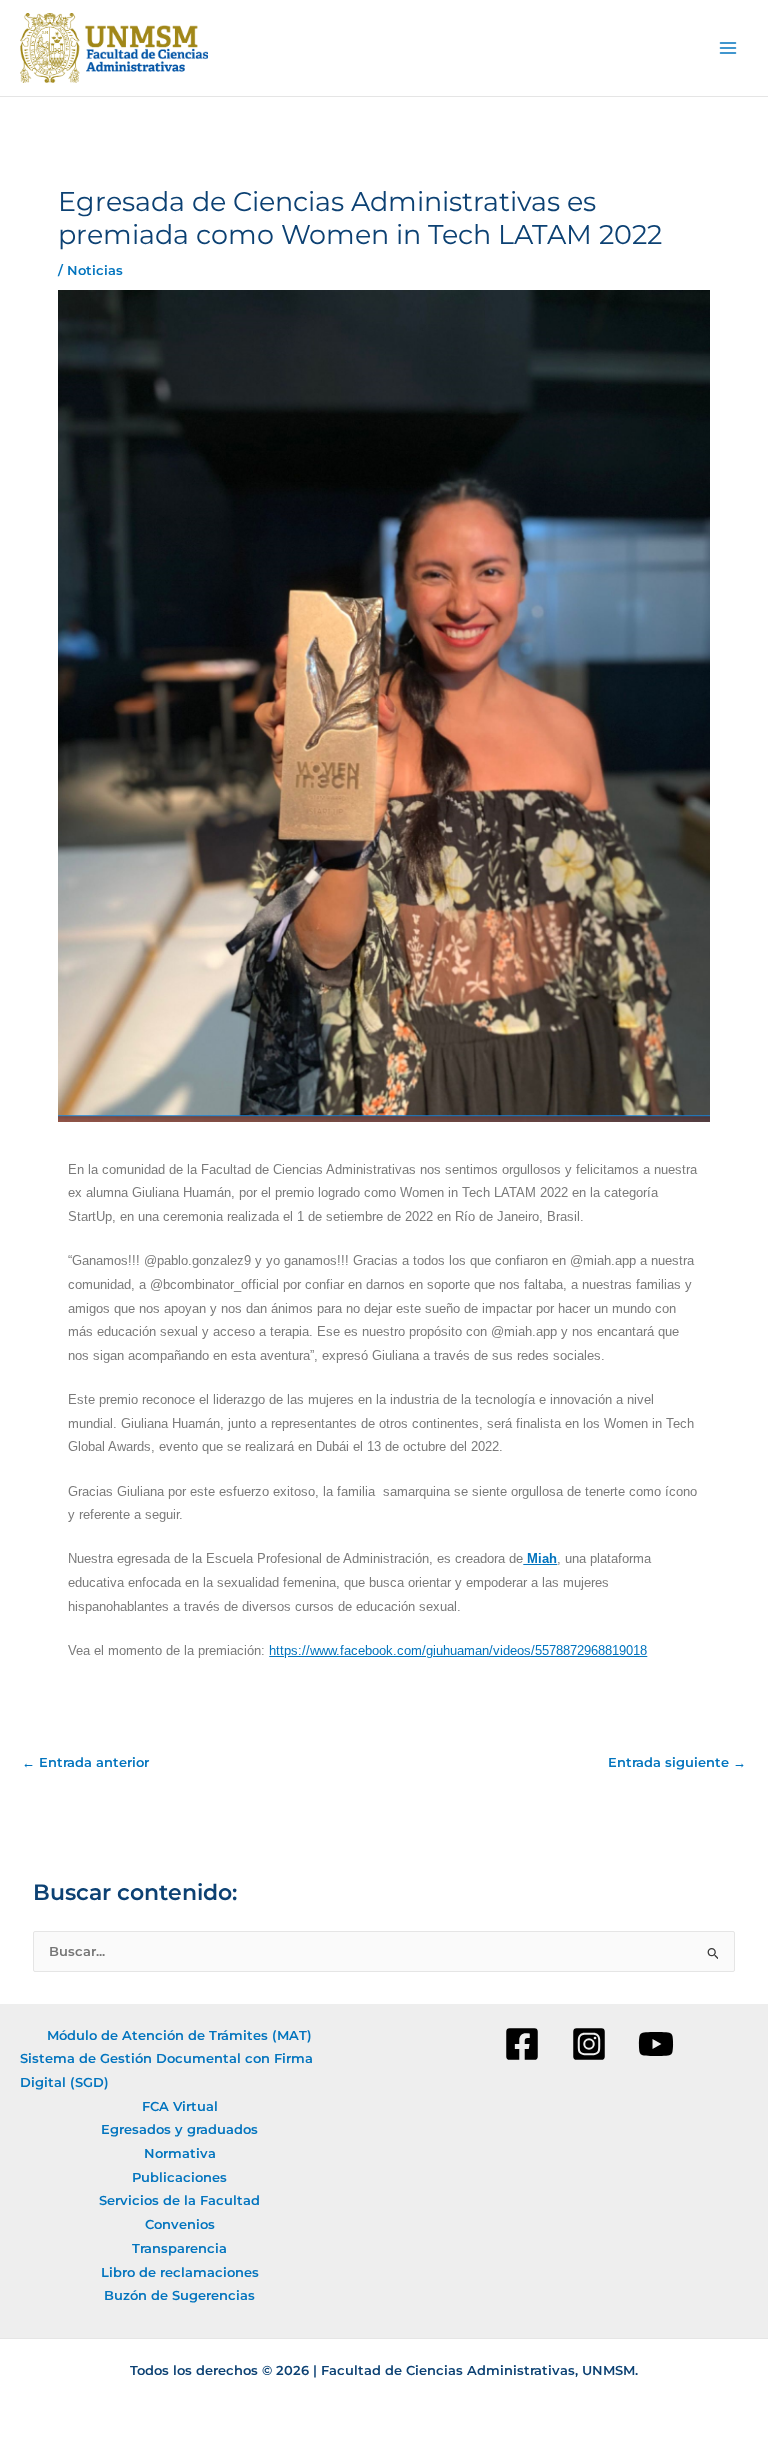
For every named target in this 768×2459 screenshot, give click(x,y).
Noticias (95, 270)
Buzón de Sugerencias (179, 2295)
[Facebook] (522, 2044)
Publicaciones (179, 2177)
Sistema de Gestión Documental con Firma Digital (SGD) (166, 2070)
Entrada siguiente (677, 1763)
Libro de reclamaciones (180, 2272)
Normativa (180, 2153)
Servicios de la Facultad (179, 2200)
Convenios (180, 2224)
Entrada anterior (85, 1763)
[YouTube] (656, 2044)
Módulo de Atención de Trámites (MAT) (179, 2035)
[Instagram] (589, 2044)
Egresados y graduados (179, 2129)
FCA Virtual (180, 2106)
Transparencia (179, 2248)
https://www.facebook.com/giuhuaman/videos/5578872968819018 (458, 1650)
